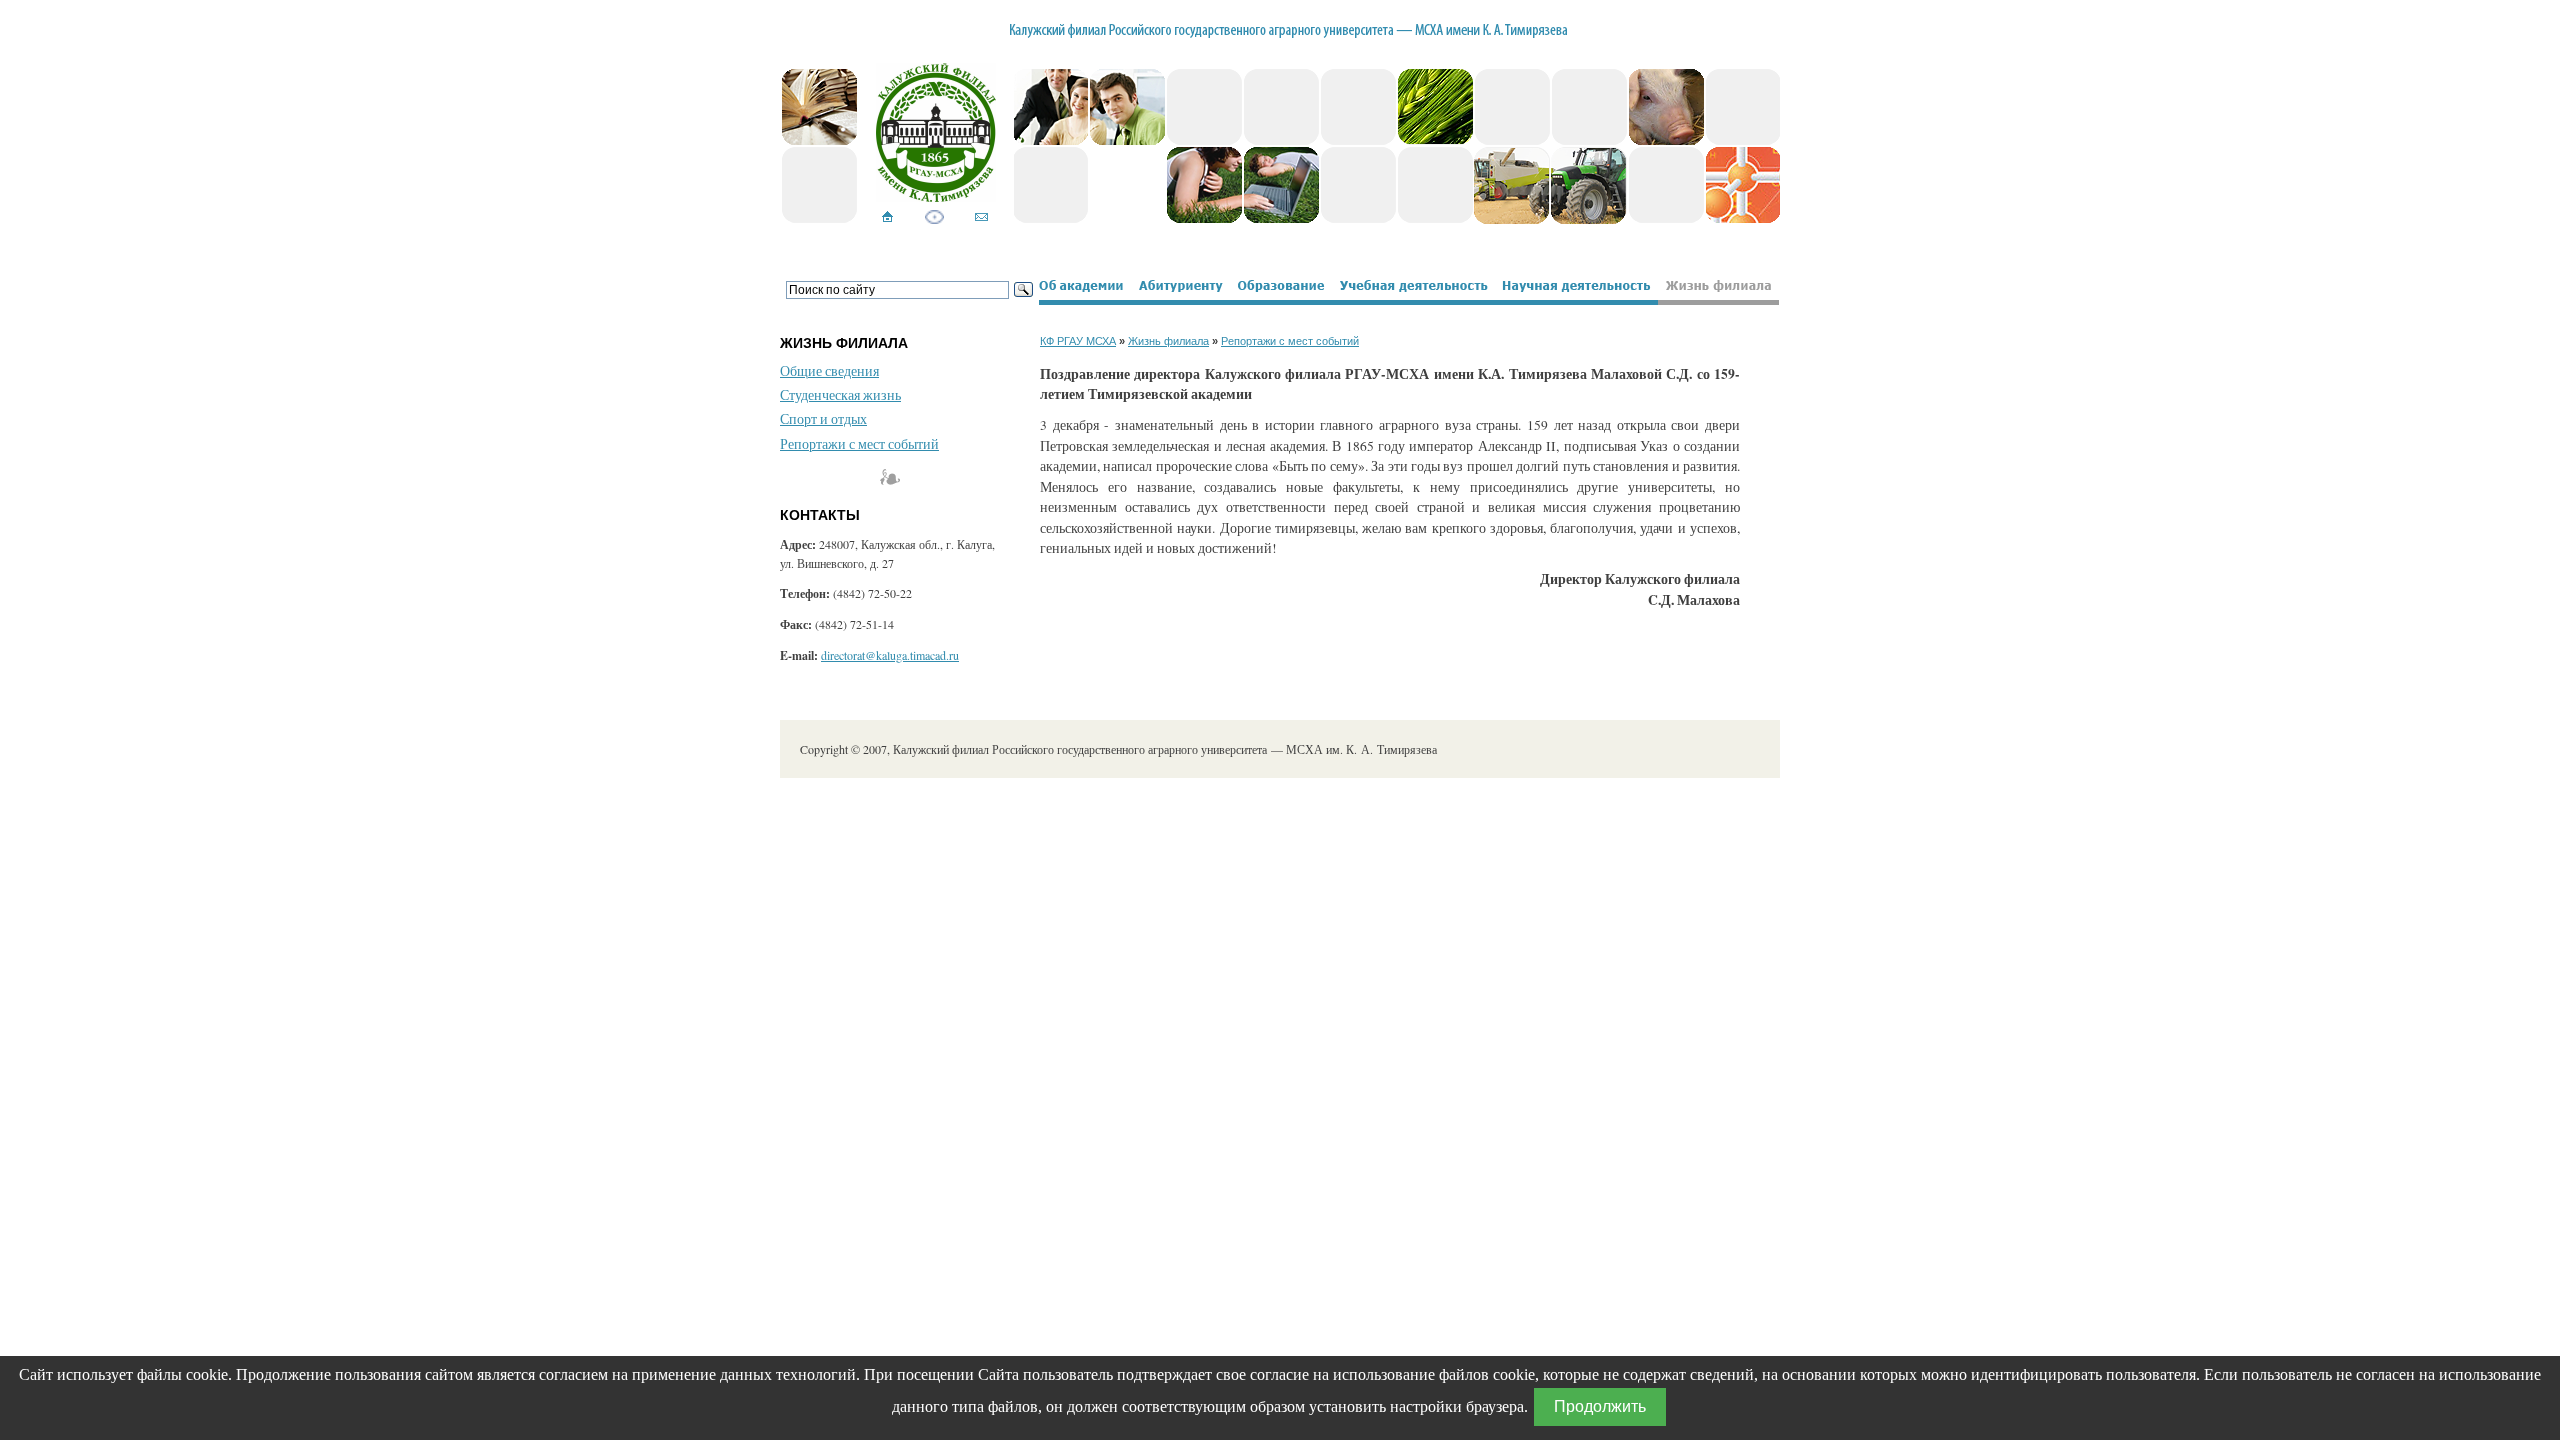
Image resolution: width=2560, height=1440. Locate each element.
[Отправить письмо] (981, 218)
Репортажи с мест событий (859, 444)
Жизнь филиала (1168, 341)
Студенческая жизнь (840, 395)
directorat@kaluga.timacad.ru (890, 655)
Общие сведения (829, 371)
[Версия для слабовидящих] (934, 218)
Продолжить (1600, 1406)
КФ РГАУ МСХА (1078, 341)
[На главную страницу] (887, 218)
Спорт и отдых (823, 419)
